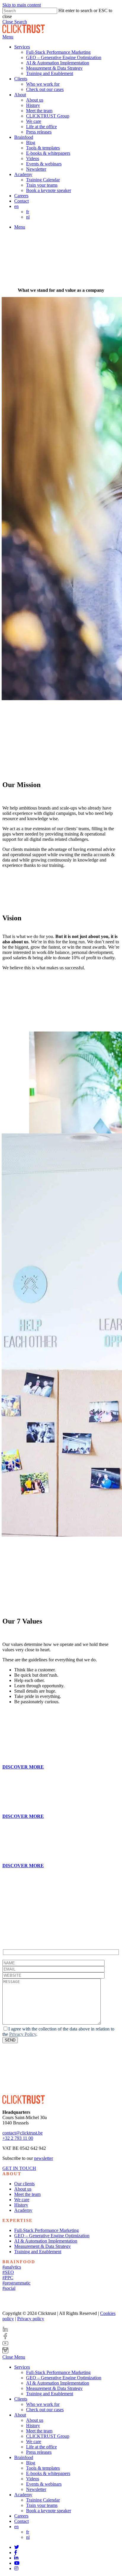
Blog (31, 2463)
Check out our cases (45, 2410)
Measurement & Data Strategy (42, 2246)
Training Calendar (43, 2500)
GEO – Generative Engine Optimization (52, 2236)
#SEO (8, 2272)
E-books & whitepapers (48, 2473)
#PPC (8, 2278)
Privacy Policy (23, 2034)
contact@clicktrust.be (23, 2133)
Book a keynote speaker (49, 2511)
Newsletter (36, 2489)
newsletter (44, 2158)
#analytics (12, 2267)
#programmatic (16, 2283)
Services (22, 2367)
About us (23, 2189)
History (21, 2205)
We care (22, 2200)
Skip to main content (22, 5)
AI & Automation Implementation (46, 2241)
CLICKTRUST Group (48, 2436)
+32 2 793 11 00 (18, 2138)
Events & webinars (44, 2484)
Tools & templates (43, 2468)
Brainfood (24, 2457)
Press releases (39, 2452)
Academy (23, 2210)
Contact (21, 2521)
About (20, 2415)
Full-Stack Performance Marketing (46, 2230)
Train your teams (42, 2505)
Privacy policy (31, 2319)
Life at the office (41, 2447)
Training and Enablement (38, 2252)
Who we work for (43, 2404)
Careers (21, 2516)
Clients (21, 2399)
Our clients (24, 2184)
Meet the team (27, 2194)
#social (9, 2288)
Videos (33, 2479)
